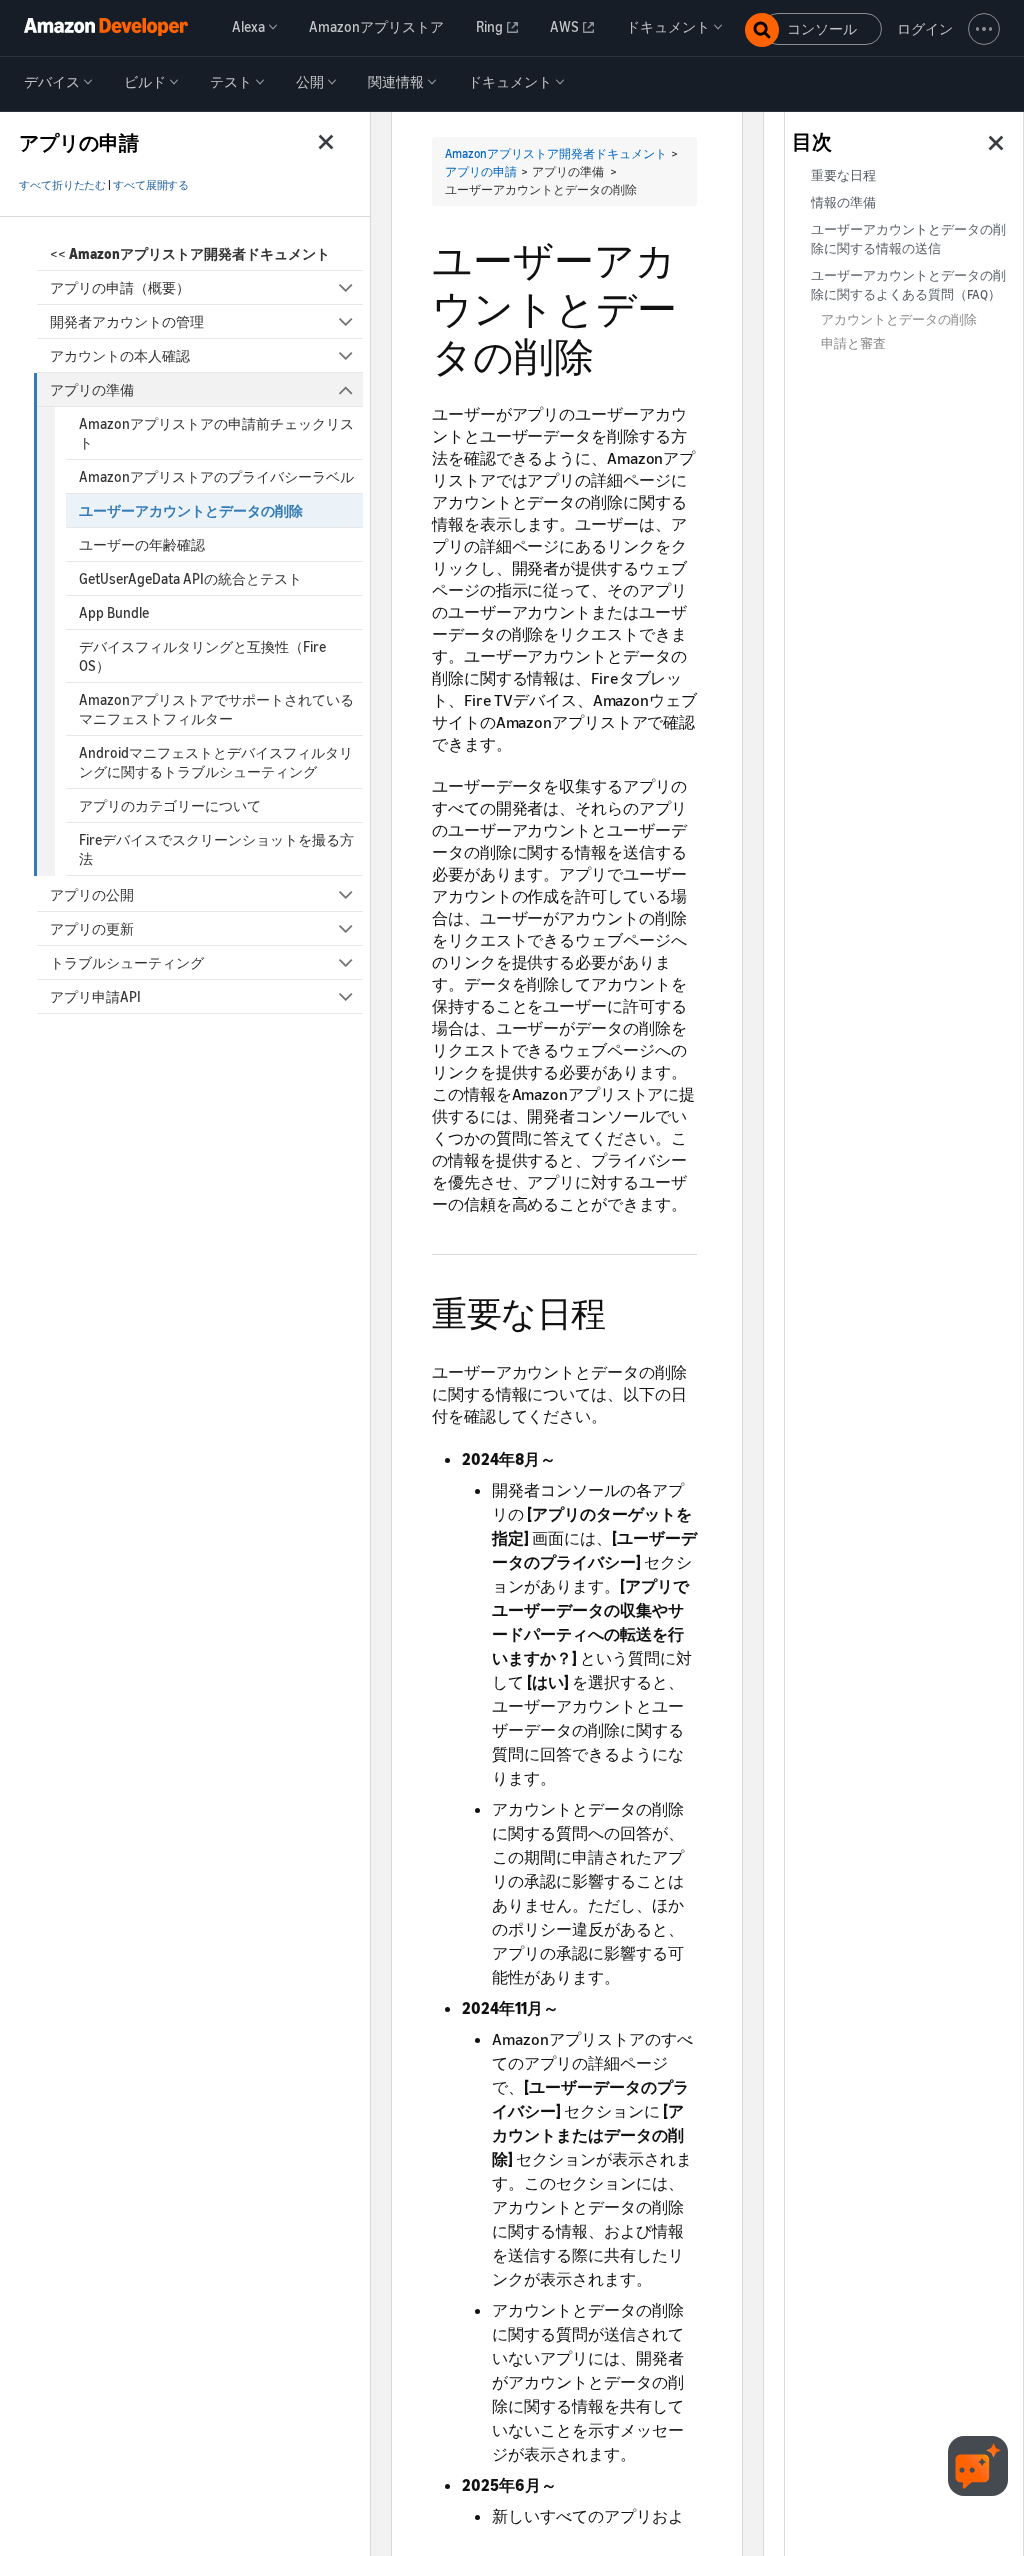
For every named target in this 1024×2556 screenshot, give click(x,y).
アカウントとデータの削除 (899, 319)
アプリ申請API (95, 996)
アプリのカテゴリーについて (170, 805)
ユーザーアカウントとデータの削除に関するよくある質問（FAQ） (908, 285)
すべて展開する (151, 185)
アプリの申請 (481, 171)
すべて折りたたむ (62, 185)
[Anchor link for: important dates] (623, 1310)
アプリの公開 (92, 894)
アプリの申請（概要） (120, 287)
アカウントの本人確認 (120, 355)
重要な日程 (843, 175)
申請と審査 (853, 343)
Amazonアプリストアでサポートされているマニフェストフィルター (216, 709)
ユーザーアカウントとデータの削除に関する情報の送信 (908, 239)
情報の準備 (843, 202)
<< (190, 253)
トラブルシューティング (127, 962)
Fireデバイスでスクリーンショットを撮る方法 (216, 849)
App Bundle (114, 612)
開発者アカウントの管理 (127, 321)
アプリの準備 (92, 389)
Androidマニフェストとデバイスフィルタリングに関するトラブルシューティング (216, 762)
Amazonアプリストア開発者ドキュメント (556, 153)
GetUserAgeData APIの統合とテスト (190, 578)
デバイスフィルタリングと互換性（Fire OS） (202, 656)
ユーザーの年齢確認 (142, 544)
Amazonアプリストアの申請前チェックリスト (216, 433)
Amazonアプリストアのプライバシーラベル (216, 476)
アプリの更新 (92, 928)
